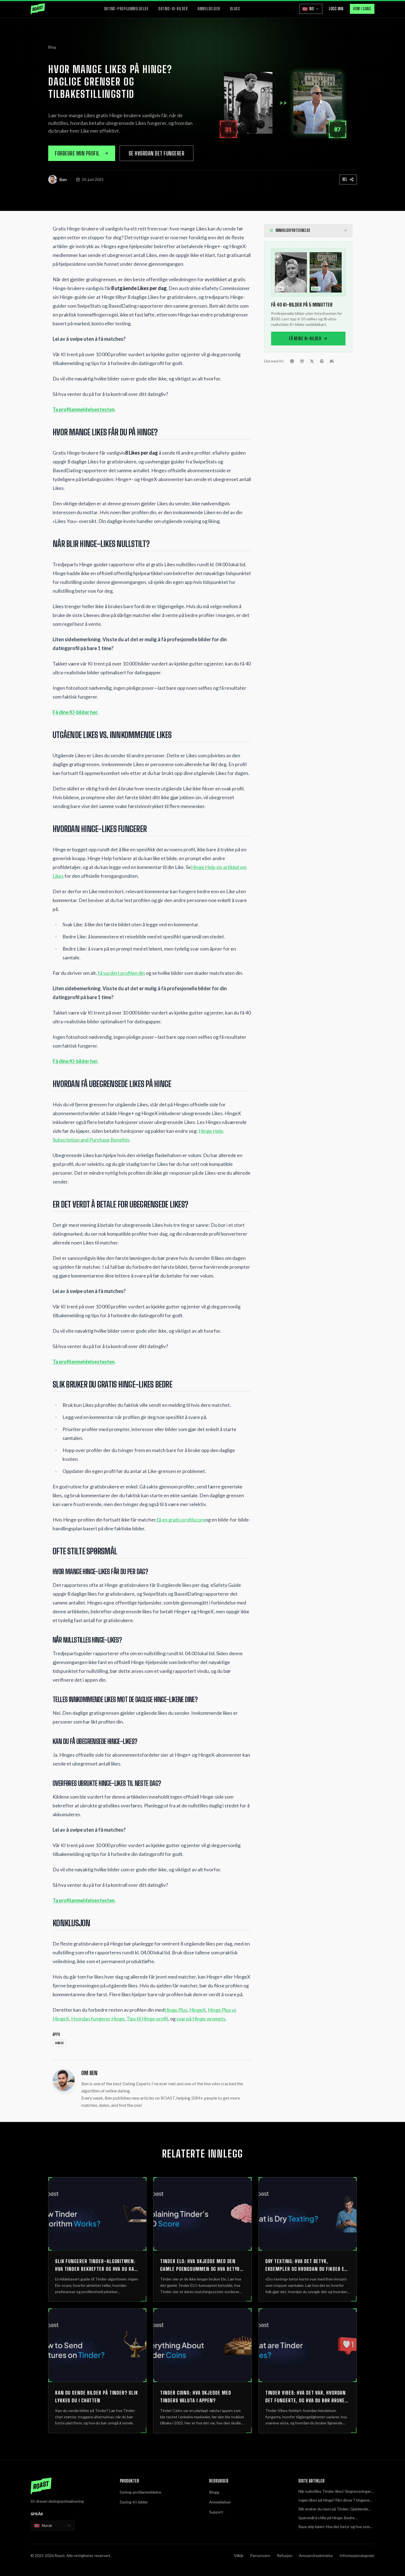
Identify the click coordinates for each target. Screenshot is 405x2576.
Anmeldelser (209, 9)
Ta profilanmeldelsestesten (84, 409)
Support (216, 2512)
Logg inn (336, 9)
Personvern (260, 2555)
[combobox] (53, 2526)
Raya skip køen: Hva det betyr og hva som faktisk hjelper (334, 2527)
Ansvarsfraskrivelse (316, 2555)
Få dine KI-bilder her (75, 712)
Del (345, 179)
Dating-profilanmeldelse (126, 9)
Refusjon (285, 2555)
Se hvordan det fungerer (157, 153)
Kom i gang (362, 9)
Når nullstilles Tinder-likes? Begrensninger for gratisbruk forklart (335, 2492)
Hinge (60, 2043)
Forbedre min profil (77, 153)
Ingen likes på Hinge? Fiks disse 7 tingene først (334, 2500)
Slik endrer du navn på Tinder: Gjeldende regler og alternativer (333, 2509)
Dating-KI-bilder (173, 9)
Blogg (235, 9)
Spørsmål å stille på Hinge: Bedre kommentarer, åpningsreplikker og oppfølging (327, 2518)
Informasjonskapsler (357, 2555)
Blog (52, 47)
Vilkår (239, 2555)
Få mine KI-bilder (305, 338)
